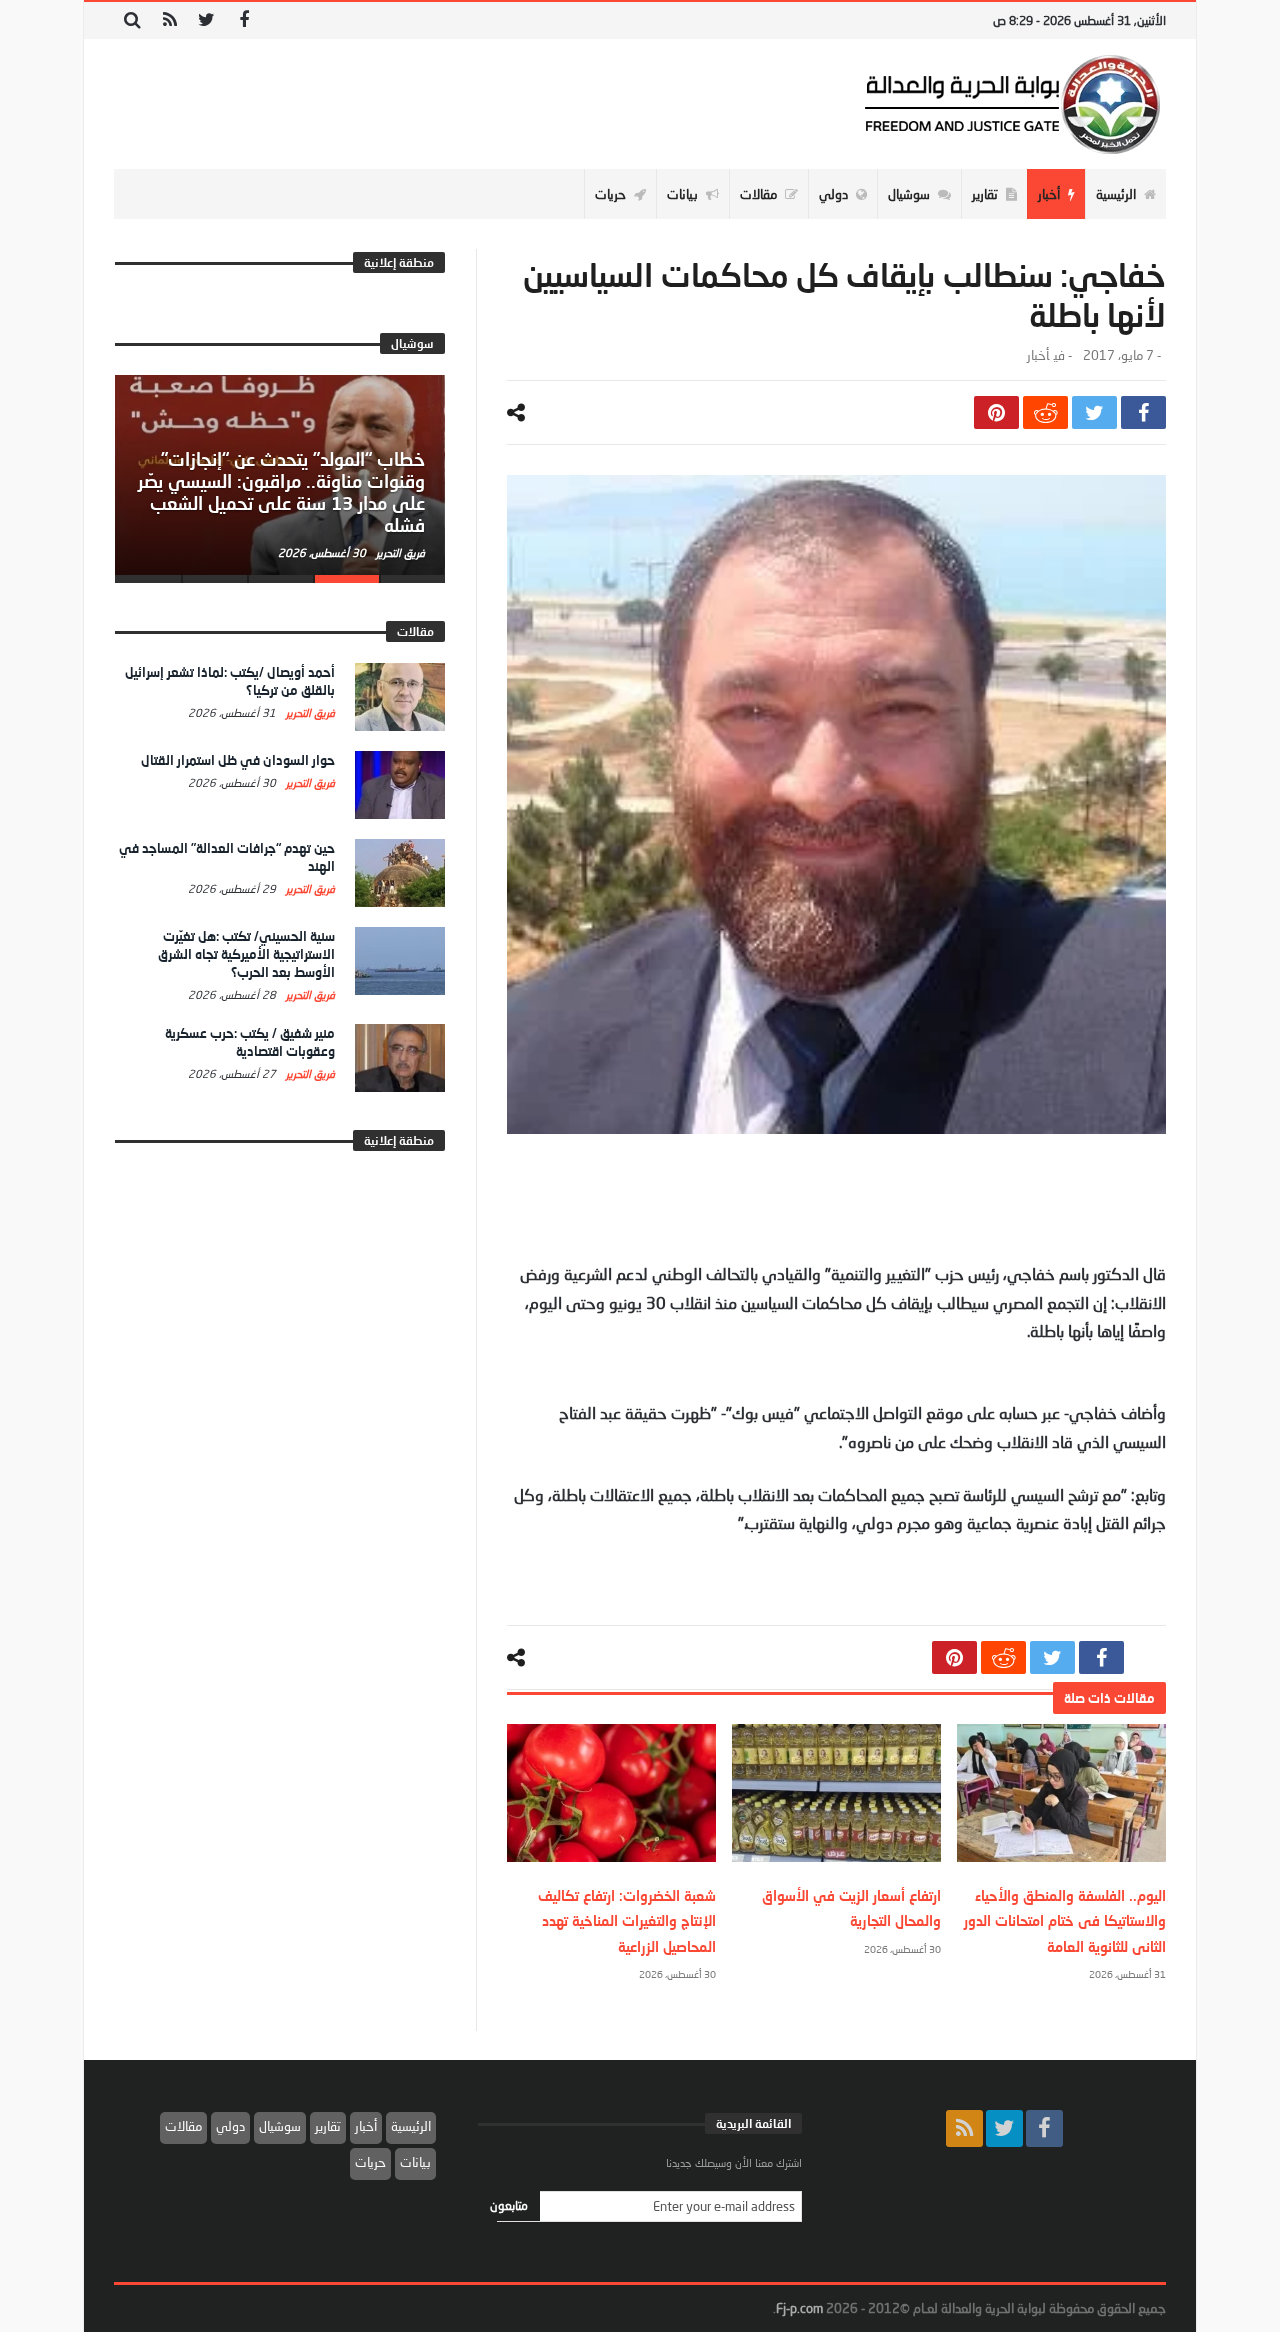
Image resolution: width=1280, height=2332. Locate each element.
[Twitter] (206, 20)
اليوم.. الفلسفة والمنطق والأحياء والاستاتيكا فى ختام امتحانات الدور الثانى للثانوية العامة (1065, 1920)
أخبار (1038, 355)
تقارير (328, 2126)
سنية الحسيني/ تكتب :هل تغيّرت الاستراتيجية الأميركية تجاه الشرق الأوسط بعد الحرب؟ (246, 954)
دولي (230, 2126)
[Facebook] (243, 20)
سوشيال (280, 2126)
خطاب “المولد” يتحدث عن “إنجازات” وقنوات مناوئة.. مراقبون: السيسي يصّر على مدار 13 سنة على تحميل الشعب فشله (281, 491)
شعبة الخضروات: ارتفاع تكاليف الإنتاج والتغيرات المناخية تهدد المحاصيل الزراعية (627, 1920)
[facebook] (1143, 412)
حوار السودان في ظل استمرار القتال (238, 760)
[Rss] (169, 20)
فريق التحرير (399, 552)
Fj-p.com (799, 2308)
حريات (370, 2162)
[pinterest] (996, 412)
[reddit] (1045, 412)
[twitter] (1094, 412)
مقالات (183, 2126)
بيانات (415, 2162)
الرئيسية (411, 2126)
